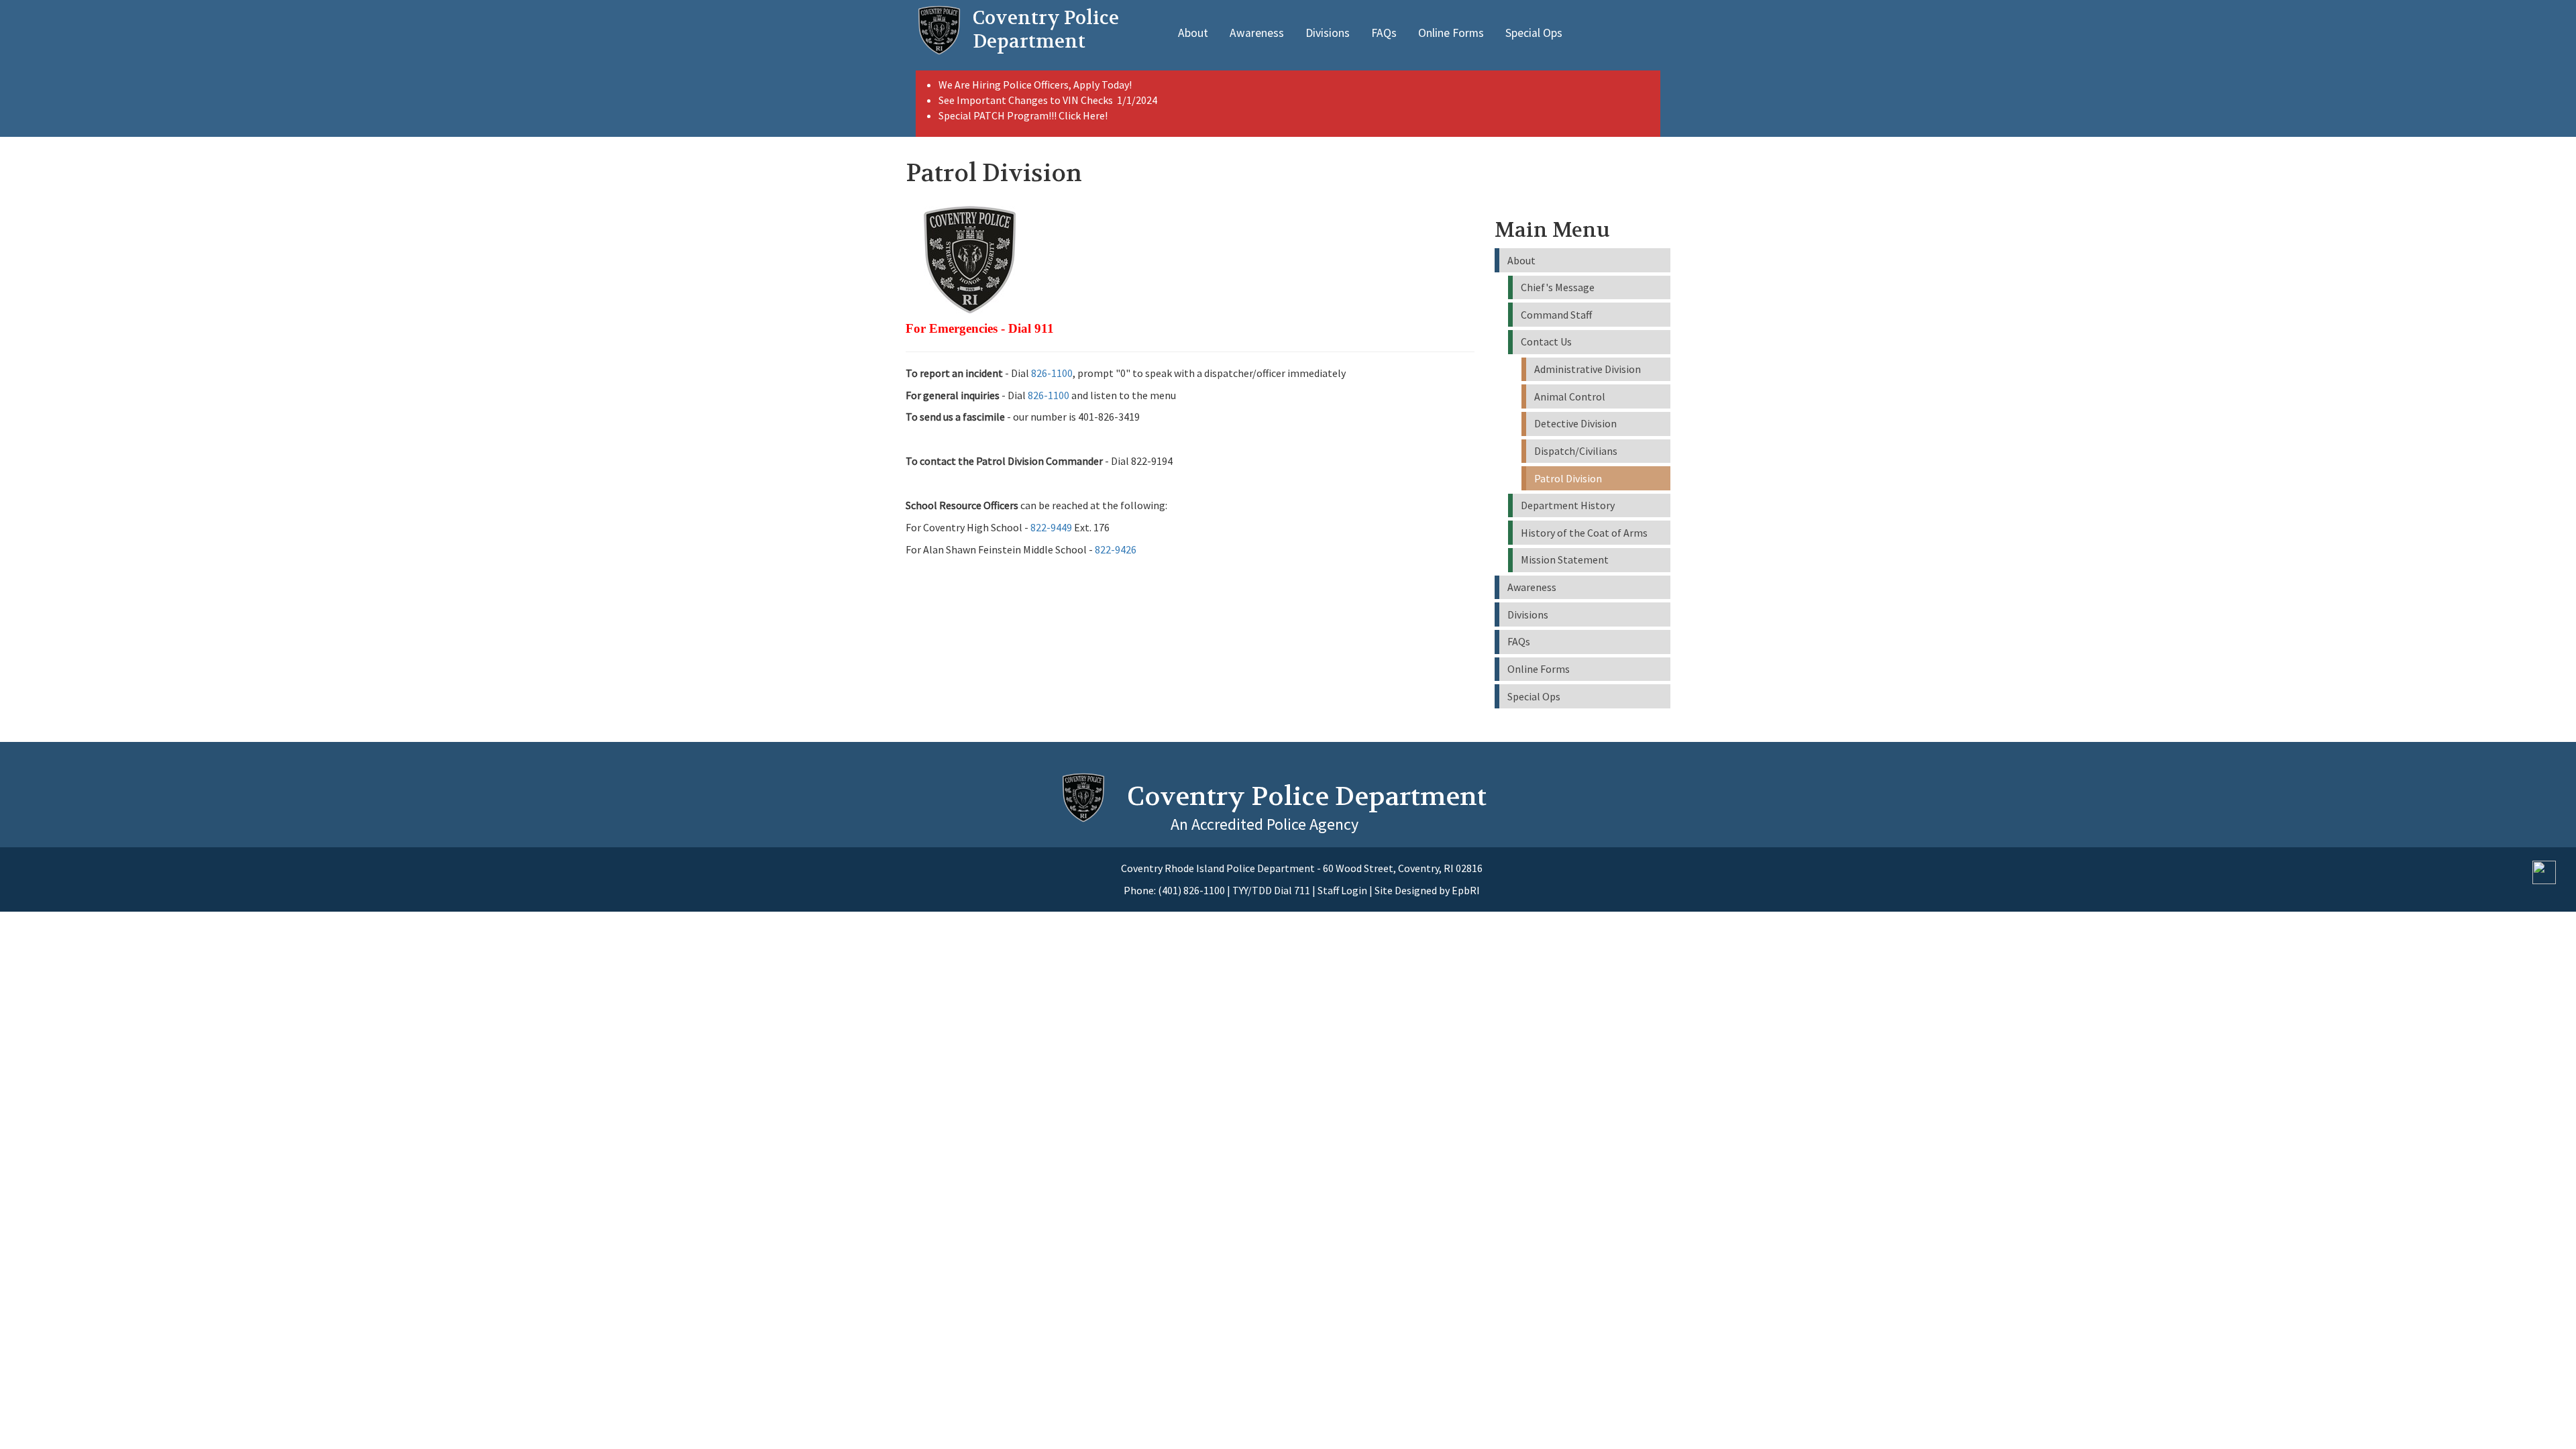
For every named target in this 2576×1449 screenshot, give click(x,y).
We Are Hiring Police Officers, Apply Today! (1035, 85)
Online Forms (1451, 33)
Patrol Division (1568, 478)
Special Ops (1534, 33)
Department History (1568, 505)
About (1193, 33)
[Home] (939, 30)
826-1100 (1052, 373)
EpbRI (1466, 890)
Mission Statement (1565, 559)
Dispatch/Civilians (1576, 451)
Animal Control (1570, 396)
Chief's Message (1558, 287)
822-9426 (1116, 549)
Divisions (1328, 33)
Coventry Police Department (1307, 796)
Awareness (1257, 33)
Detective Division (1575, 423)
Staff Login (1342, 890)
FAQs (1384, 33)
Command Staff (1556, 315)
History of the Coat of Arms (1584, 533)
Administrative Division (1588, 369)
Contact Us (1546, 341)
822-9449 (1051, 527)
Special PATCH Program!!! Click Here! (1023, 115)
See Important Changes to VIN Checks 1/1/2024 (1049, 100)
